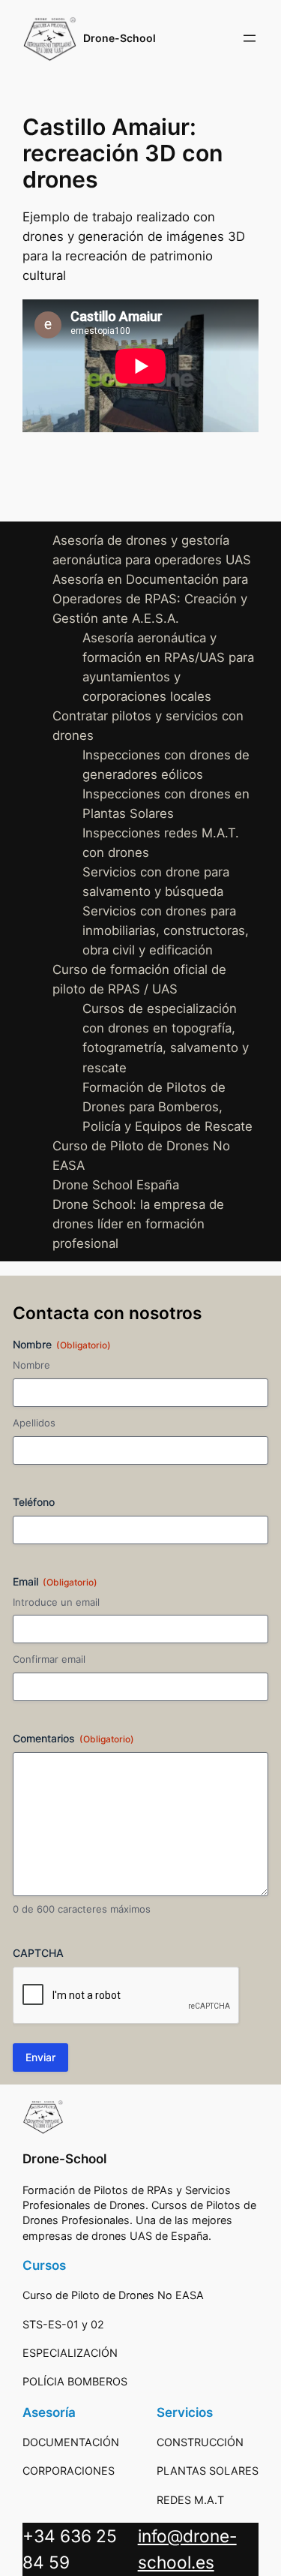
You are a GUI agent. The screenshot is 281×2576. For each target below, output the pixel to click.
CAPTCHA (38, 1953)
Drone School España (116, 1185)
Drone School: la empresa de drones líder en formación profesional (138, 1224)
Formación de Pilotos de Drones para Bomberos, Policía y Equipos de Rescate (167, 1107)
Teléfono (34, 1502)
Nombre (31, 1365)
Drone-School (120, 38)
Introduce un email (56, 1602)
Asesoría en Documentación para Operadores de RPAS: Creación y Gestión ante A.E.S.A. (150, 599)
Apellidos (34, 1423)
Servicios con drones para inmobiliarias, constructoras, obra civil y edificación (166, 930)
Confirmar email (49, 1659)
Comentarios (73, 1738)
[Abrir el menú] (250, 38)
